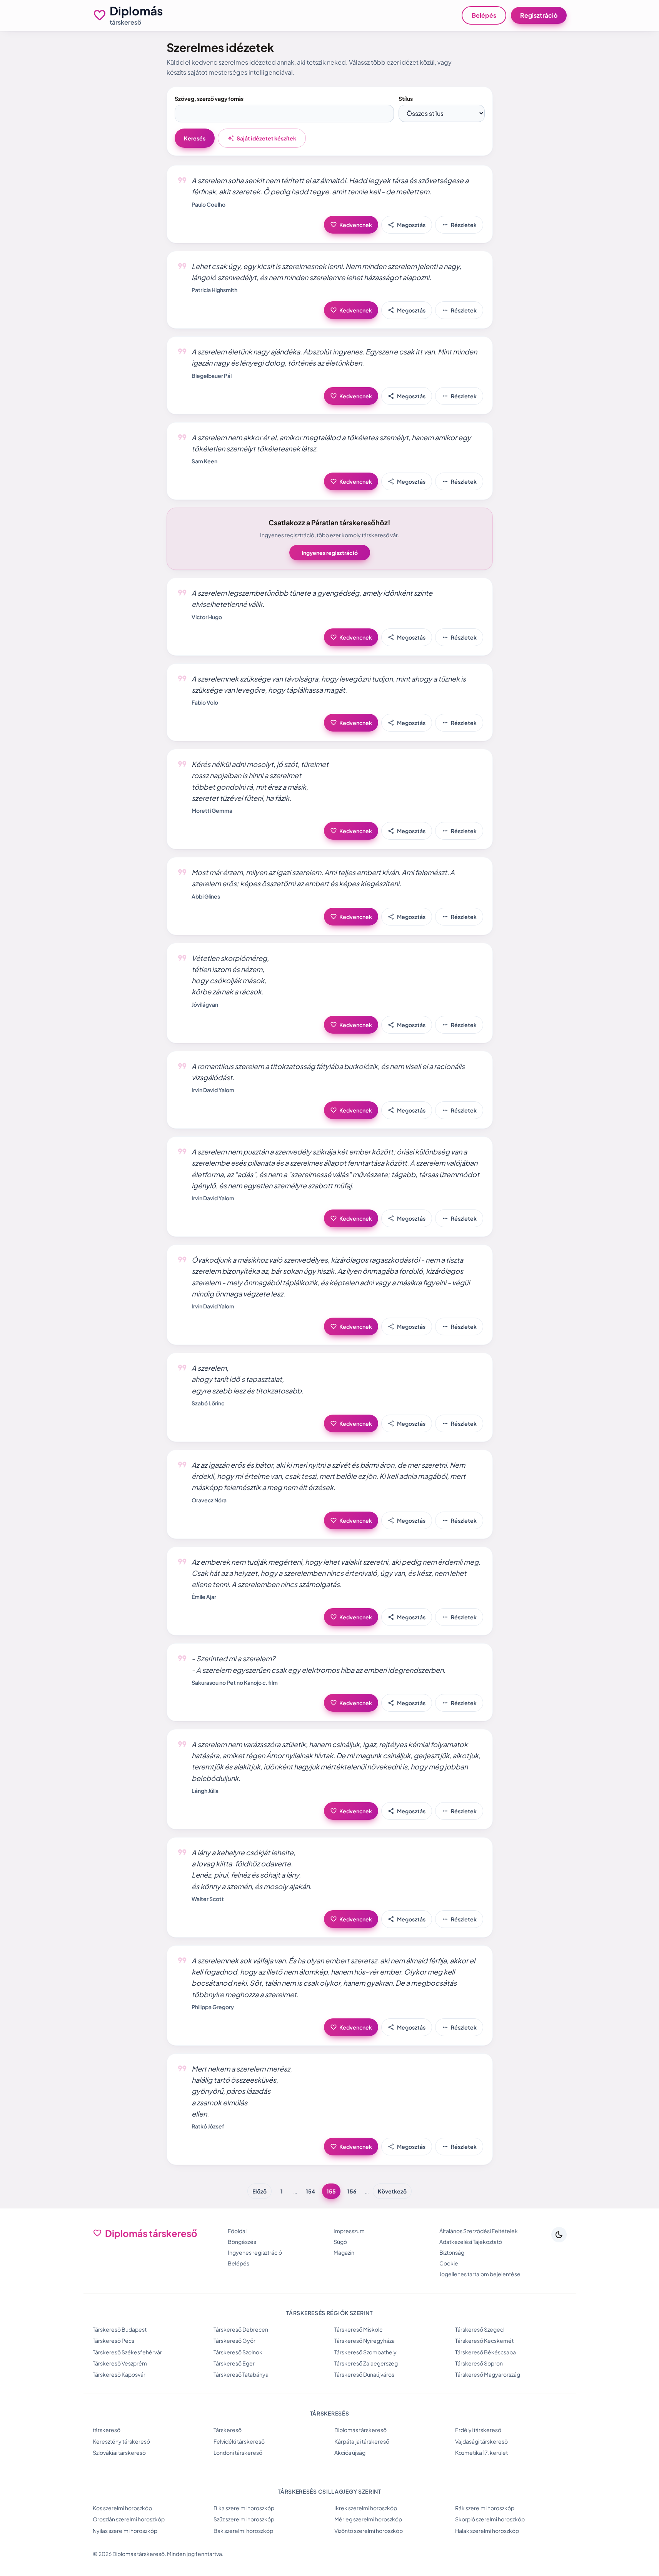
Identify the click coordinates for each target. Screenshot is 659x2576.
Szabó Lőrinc (208, 1403)
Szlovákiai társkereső (119, 2452)
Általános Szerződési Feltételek (479, 2231)
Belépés (484, 15)
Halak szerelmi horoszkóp (487, 2531)
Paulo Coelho (209, 204)
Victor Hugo (207, 617)
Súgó (340, 2242)
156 (352, 2191)
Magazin (344, 2252)
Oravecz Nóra (209, 1500)
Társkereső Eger (234, 2363)
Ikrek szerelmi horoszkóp (366, 2508)
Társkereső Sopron (479, 2363)
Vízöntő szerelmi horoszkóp (369, 2531)
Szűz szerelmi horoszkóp (244, 2519)
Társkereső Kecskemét (484, 2340)
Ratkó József (208, 2126)
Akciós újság (350, 2452)
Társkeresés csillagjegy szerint (329, 2491)
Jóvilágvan (205, 1004)
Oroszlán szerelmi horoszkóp (129, 2519)
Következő (392, 2191)
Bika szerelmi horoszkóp (244, 2508)
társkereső (107, 2430)
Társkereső (228, 2430)
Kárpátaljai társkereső (362, 2441)
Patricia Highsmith (214, 290)
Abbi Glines (206, 896)
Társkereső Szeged (479, 2329)
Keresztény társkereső (121, 2441)
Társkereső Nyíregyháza (365, 2340)
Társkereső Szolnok (238, 2352)
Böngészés (242, 2242)
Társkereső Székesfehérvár (127, 2352)
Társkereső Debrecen (241, 2329)
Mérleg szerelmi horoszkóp (368, 2519)
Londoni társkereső (238, 2452)
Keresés (195, 138)
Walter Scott (208, 1899)
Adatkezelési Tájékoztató (471, 2242)
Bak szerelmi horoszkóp (243, 2531)
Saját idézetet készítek (262, 138)
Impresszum (349, 2231)
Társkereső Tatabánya (241, 2374)
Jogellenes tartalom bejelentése (480, 2274)
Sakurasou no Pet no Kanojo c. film (235, 1682)
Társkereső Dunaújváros (364, 2374)
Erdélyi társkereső (478, 2430)
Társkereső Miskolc (358, 2329)
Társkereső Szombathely (365, 2352)
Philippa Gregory (213, 2007)
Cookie (449, 2263)
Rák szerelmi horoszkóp (485, 2508)
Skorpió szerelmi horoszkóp (490, 2519)
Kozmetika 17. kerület (481, 2452)
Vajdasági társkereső (481, 2441)
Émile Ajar (204, 1597)
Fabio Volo (205, 702)
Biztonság (452, 2252)
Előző (259, 2191)
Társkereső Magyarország (488, 2374)
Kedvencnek (351, 225)
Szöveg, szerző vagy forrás (209, 99)
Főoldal (237, 2231)
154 (310, 2191)
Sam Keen (204, 461)
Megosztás (407, 225)
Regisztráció (539, 15)
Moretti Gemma (212, 810)
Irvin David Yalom (213, 1090)
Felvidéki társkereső (239, 2441)
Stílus (406, 99)
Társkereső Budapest (120, 2329)
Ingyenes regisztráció (330, 553)
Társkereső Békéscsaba (485, 2352)
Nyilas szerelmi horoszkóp (125, 2531)
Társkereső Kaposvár (119, 2374)
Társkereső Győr (234, 2340)
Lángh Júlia (205, 1791)
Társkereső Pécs (113, 2340)
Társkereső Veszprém (120, 2363)
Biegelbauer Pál (212, 376)
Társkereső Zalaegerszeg (366, 2363)
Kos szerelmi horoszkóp (122, 2508)
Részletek (459, 225)
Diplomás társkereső (360, 2430)
